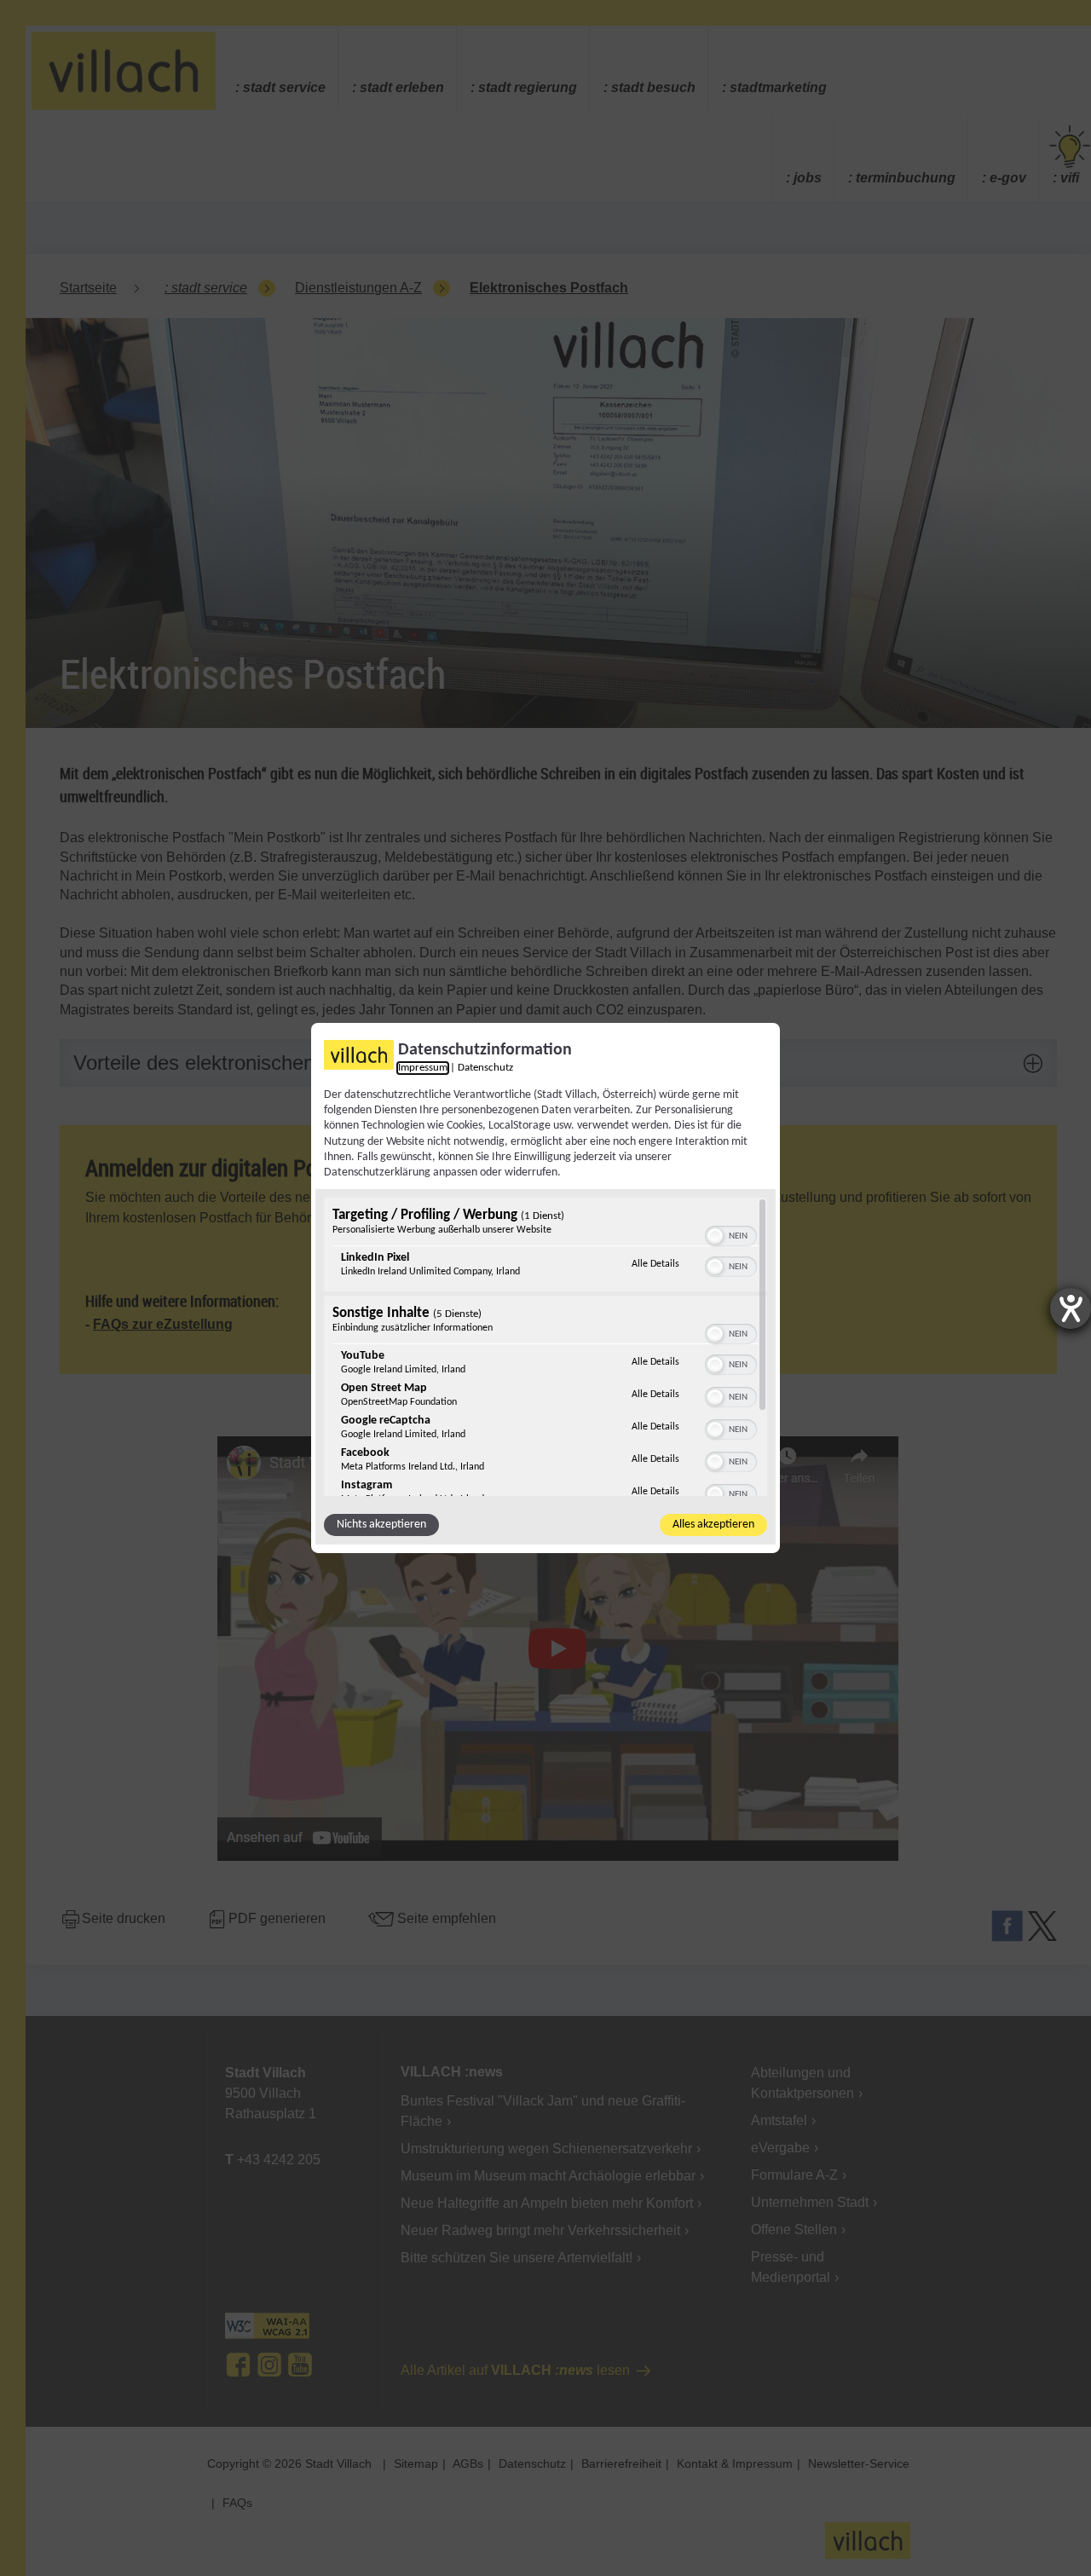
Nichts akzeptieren (381, 1525)
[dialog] (545, 1288)
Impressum (423, 1068)
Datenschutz (485, 1068)
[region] (545, 1347)
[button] (715, 1236)
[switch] (731, 1234)
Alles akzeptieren (713, 1525)
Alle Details (655, 1264)
